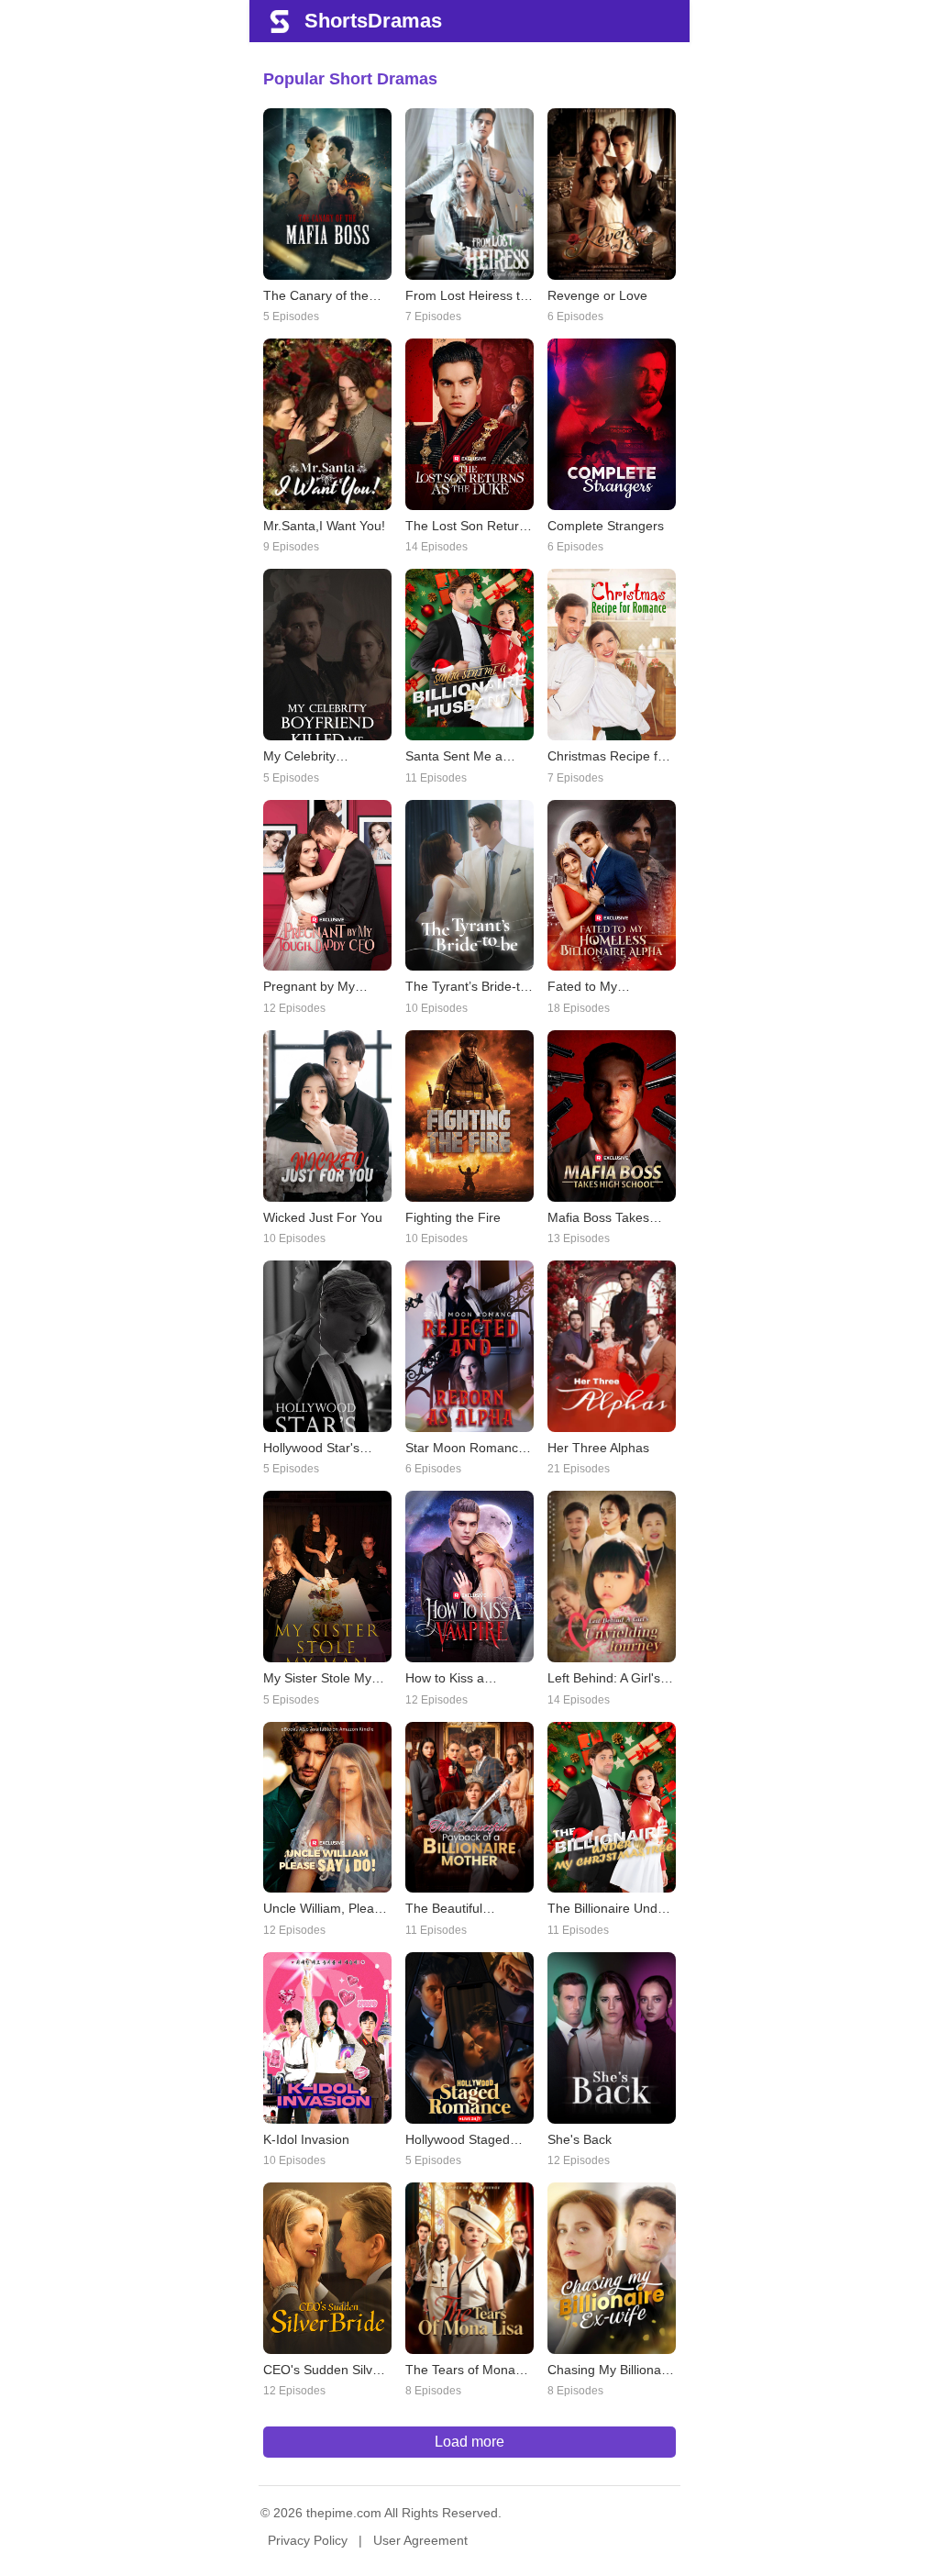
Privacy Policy (308, 2540)
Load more (469, 2442)
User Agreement (420, 2540)
